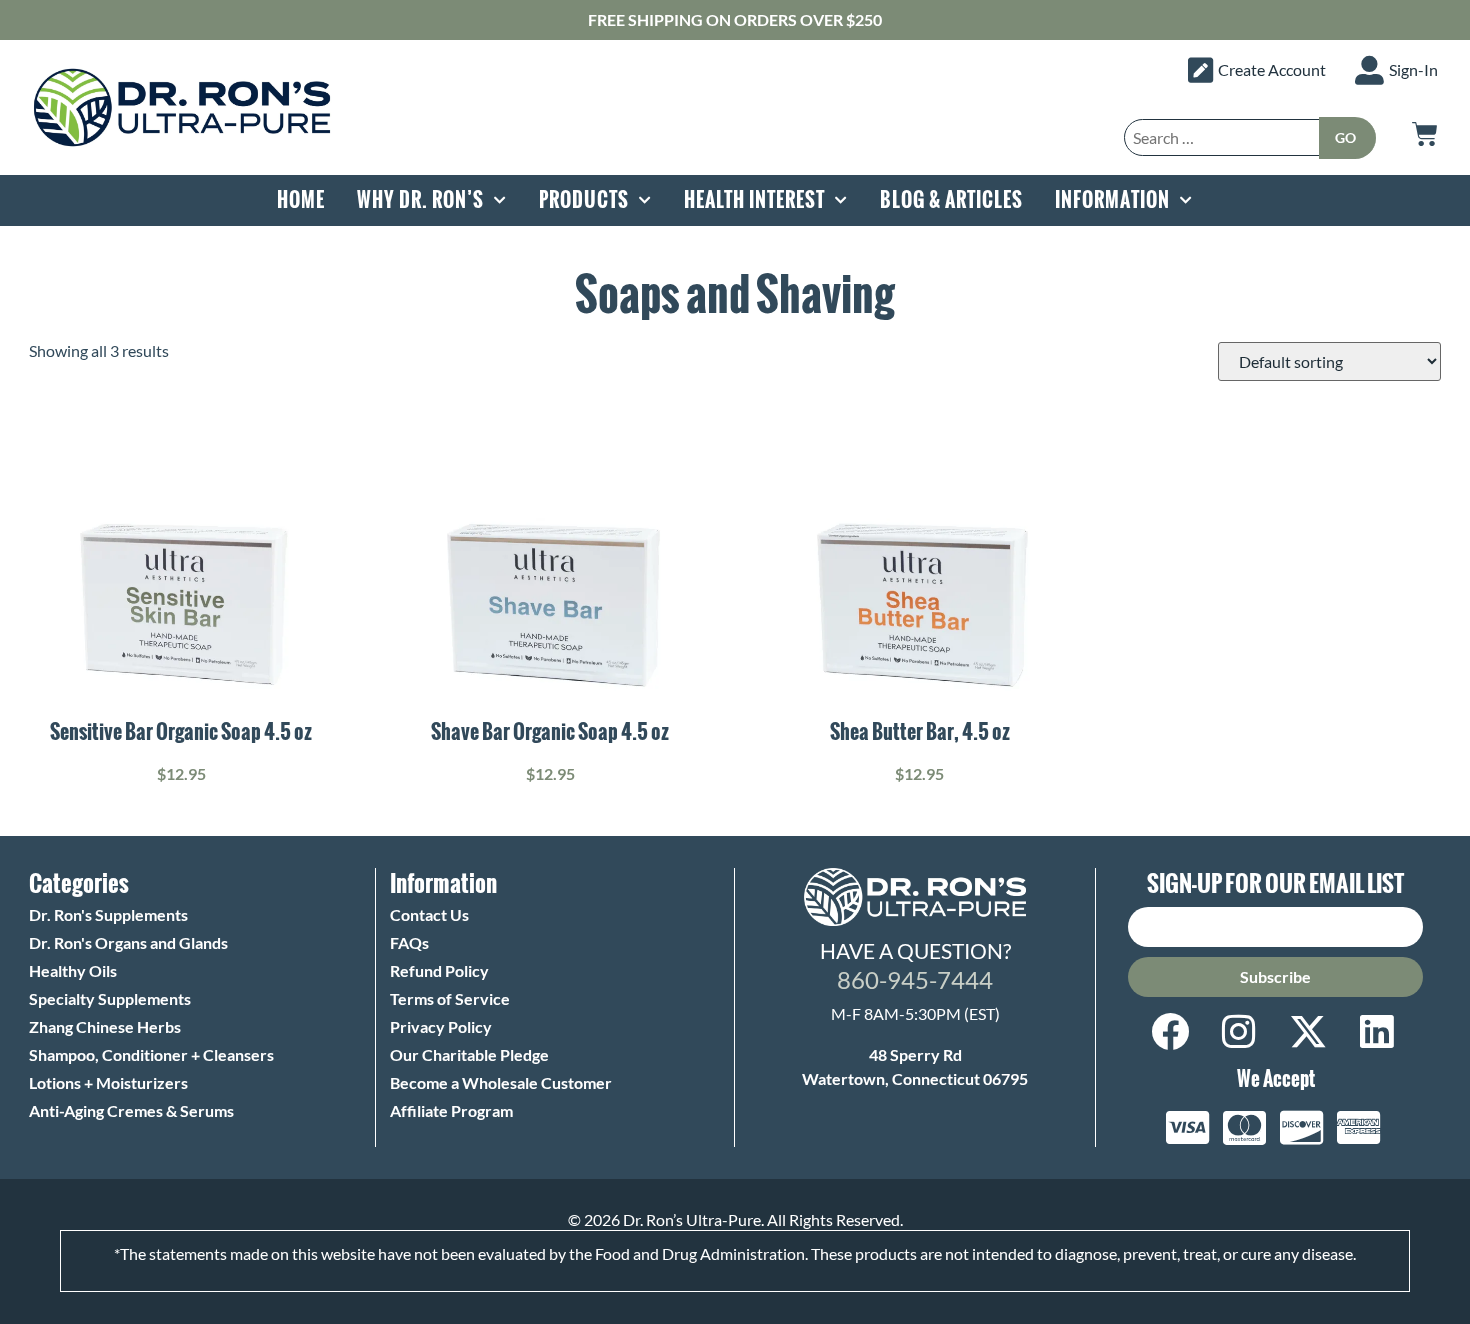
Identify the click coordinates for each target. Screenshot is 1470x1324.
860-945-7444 (915, 979)
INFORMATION (1112, 200)
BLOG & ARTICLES (951, 200)
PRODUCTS (584, 200)
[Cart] (1425, 134)
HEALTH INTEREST (754, 200)
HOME (301, 200)
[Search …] (1222, 137)
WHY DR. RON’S (420, 200)
